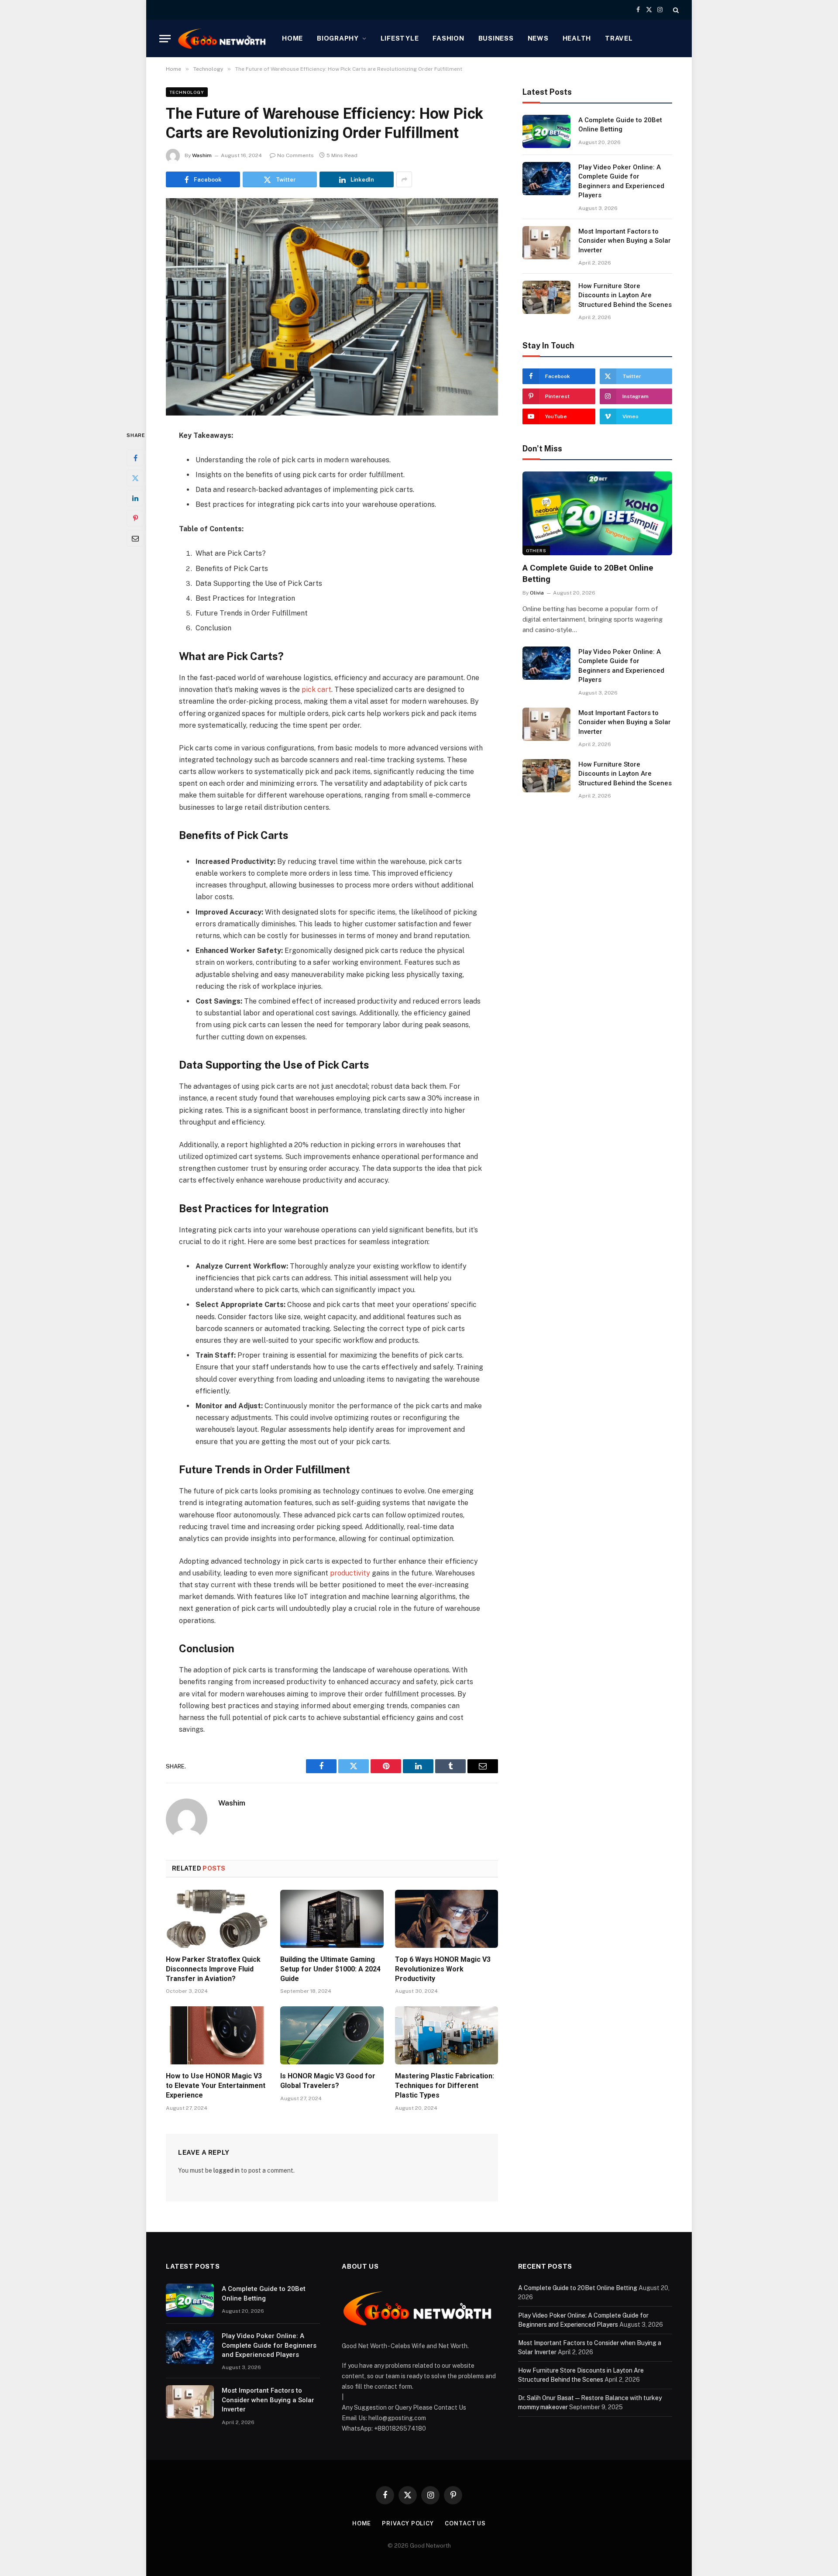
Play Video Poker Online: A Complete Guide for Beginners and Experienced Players (621, 181)
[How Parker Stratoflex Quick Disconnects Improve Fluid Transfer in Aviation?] (217, 1919)
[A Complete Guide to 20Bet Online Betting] (546, 131)
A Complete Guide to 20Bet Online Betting (620, 125)
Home (292, 38)
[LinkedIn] (135, 498)
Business (496, 38)
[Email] (135, 538)
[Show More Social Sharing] (404, 179)
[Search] (675, 10)
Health (577, 38)
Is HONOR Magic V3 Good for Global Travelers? (328, 2081)
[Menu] (165, 39)
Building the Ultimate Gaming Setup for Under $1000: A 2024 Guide (330, 1969)
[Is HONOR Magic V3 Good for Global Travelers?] (332, 2035)
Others (536, 550)
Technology (187, 92)
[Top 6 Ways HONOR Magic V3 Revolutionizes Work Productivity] (446, 1919)
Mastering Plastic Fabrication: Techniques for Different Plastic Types (445, 2086)
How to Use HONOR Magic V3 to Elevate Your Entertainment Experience (216, 2086)
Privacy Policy (408, 2523)
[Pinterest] (135, 518)
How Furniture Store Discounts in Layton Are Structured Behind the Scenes (625, 295)
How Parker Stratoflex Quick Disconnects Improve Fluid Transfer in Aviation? (213, 1969)
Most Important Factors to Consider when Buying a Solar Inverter (625, 241)
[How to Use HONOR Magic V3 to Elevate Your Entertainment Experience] (217, 2035)
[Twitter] (135, 478)
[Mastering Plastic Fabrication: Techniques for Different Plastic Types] (446, 2035)
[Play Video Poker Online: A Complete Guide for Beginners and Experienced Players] (546, 179)
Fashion (448, 38)
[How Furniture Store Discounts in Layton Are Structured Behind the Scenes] (546, 297)
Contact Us (465, 2523)
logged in (227, 2170)
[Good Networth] (223, 38)
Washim (202, 155)
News (538, 38)
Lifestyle (400, 38)
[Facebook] (135, 458)
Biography (338, 38)
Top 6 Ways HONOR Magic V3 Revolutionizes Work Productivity (443, 1969)
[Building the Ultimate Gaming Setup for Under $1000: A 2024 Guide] (332, 1919)
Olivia (537, 593)
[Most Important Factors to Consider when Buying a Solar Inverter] (546, 243)
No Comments (295, 155)
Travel (619, 38)
